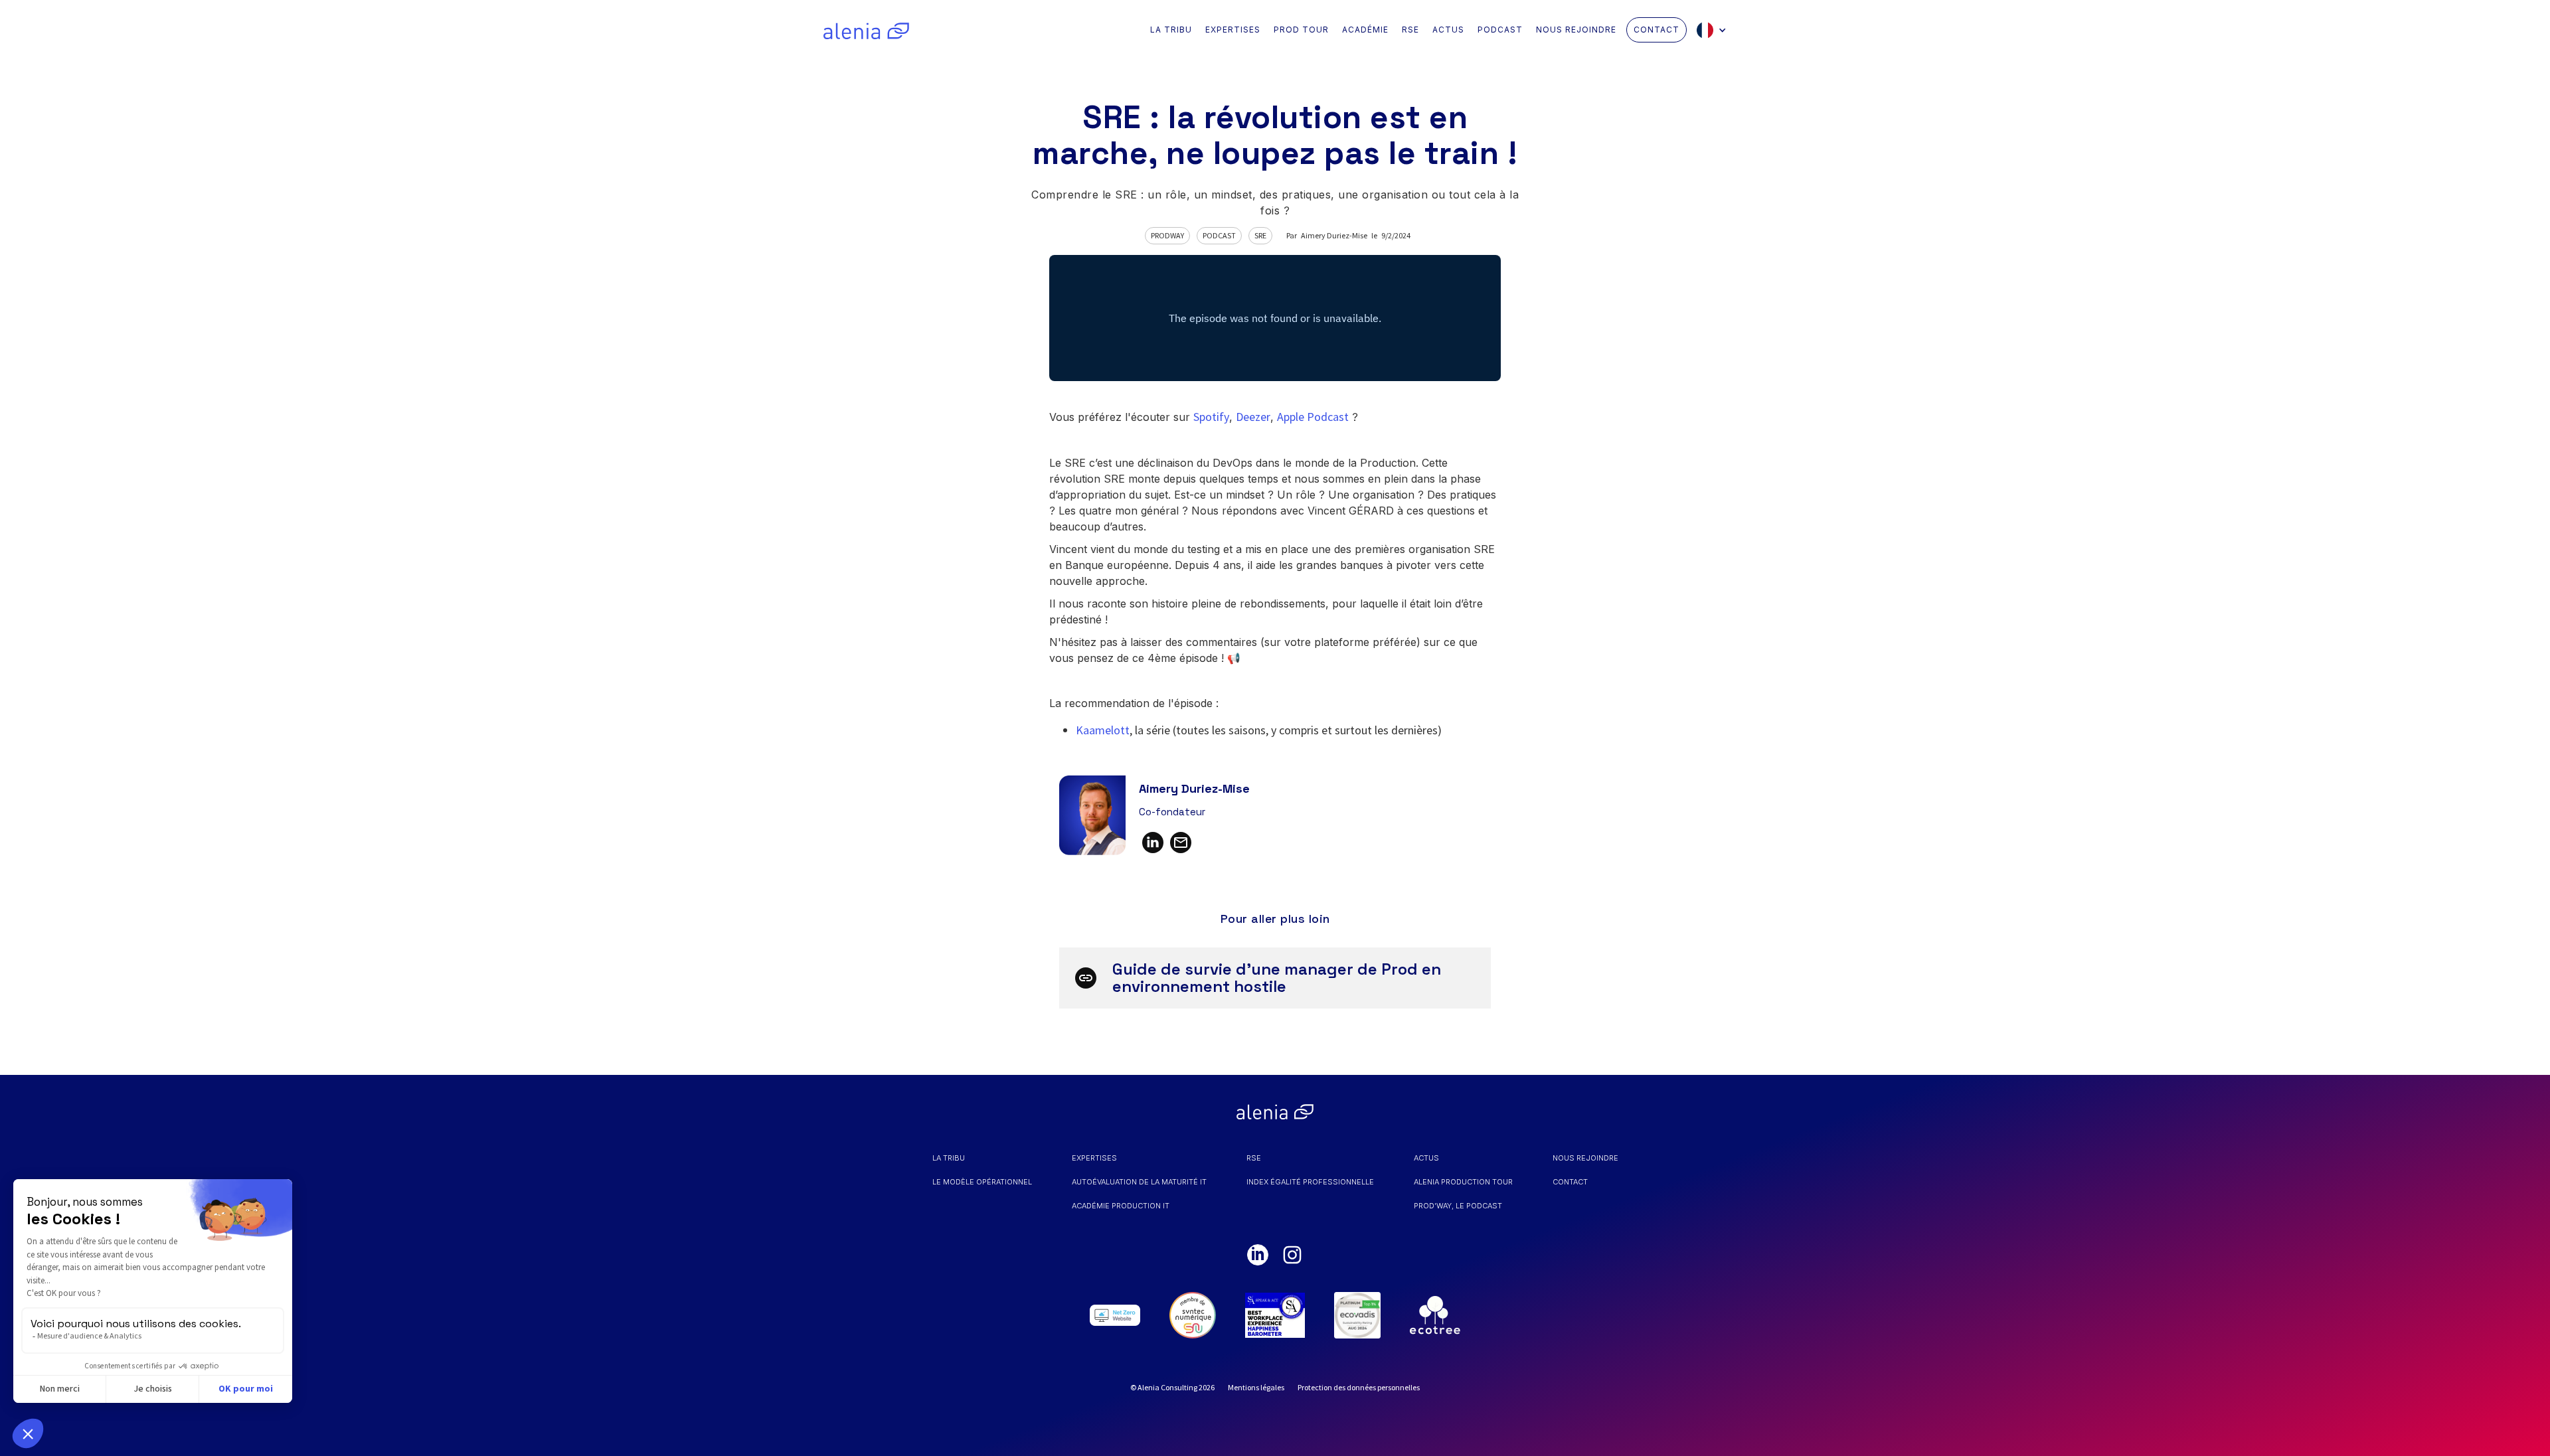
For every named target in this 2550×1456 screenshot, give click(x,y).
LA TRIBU (1171, 30)
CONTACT (1657, 30)
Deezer (1253, 417)
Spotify (1211, 417)
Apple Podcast (1313, 417)
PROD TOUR (1301, 30)
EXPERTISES (1233, 30)
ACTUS (1448, 30)
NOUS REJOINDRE (1576, 30)
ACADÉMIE (1365, 30)
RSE (1410, 30)
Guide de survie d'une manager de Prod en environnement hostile (1277, 978)
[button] (1715, 30)
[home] (866, 30)
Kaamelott (1103, 730)
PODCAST (1500, 30)
